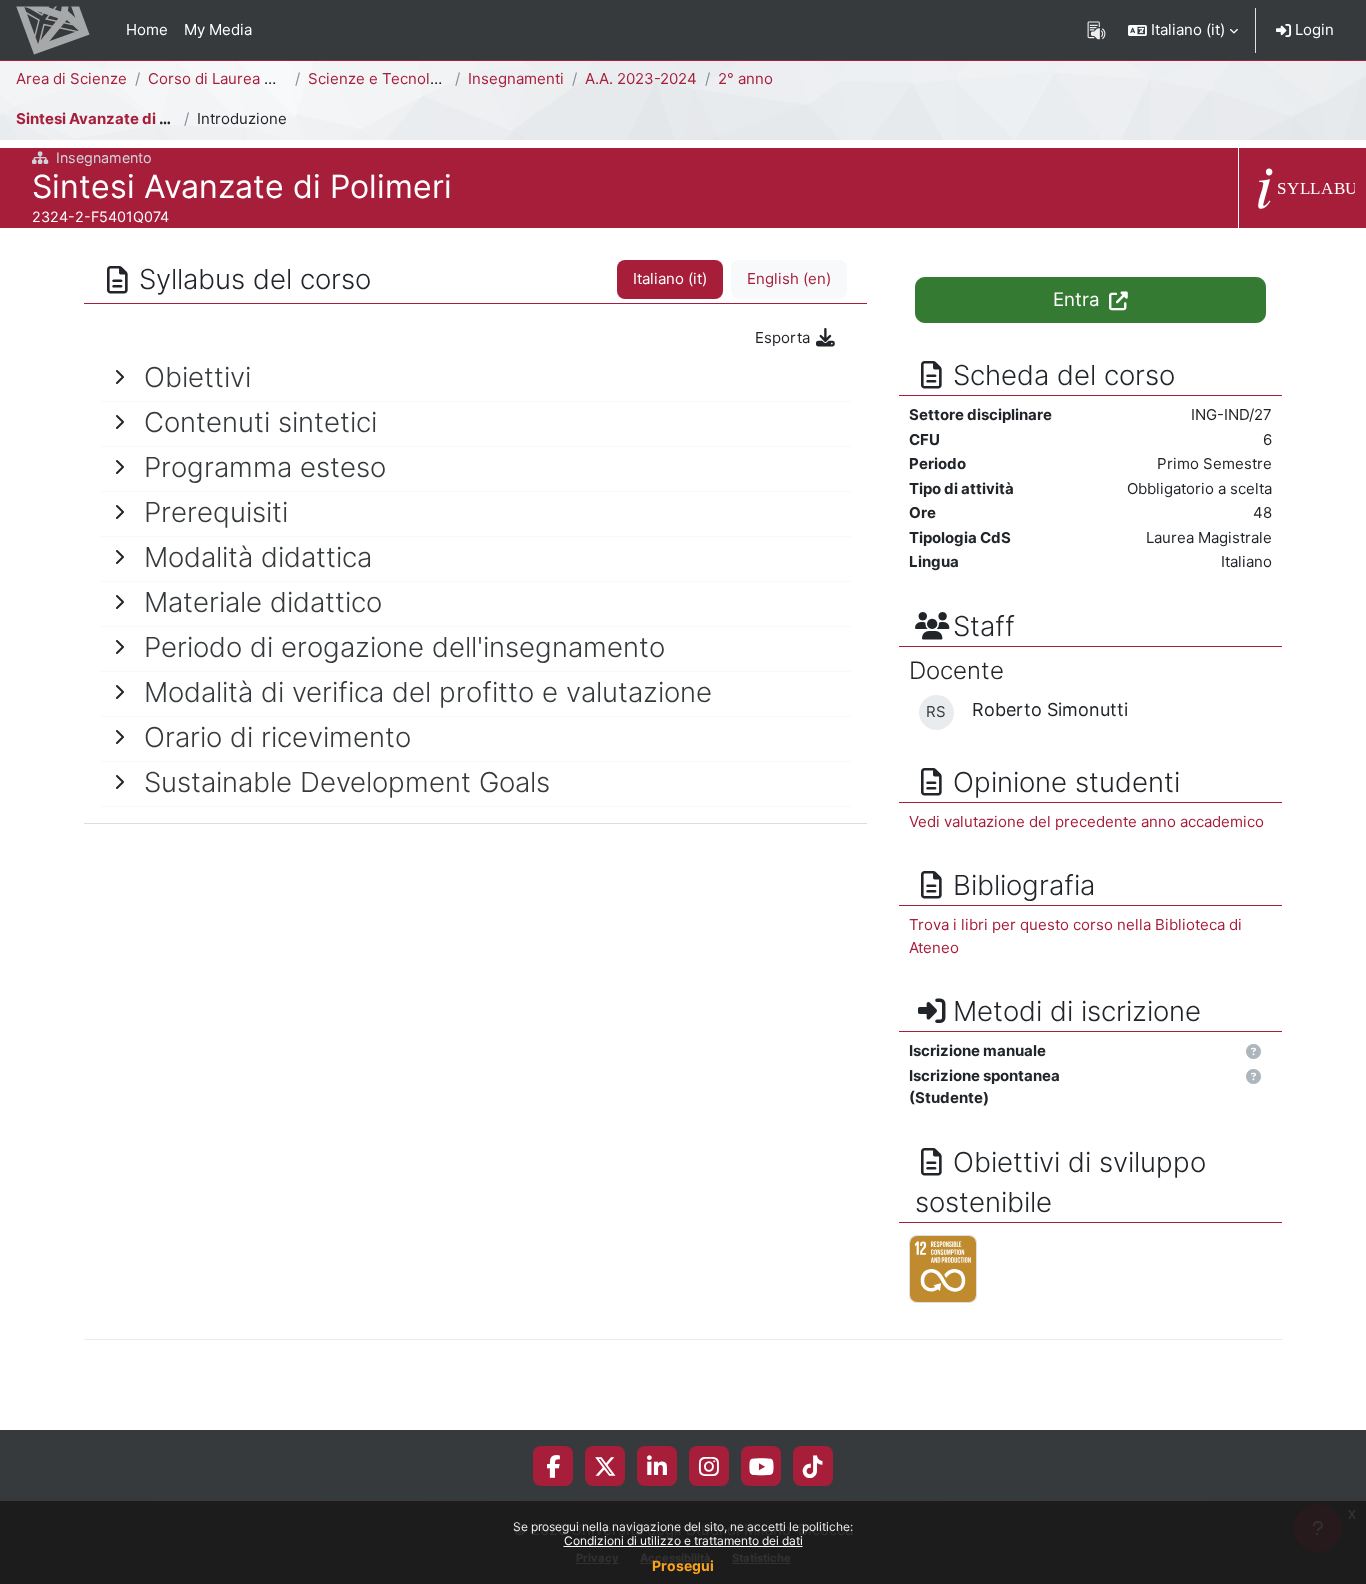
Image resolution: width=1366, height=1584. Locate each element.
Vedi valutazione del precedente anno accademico (1086, 821)
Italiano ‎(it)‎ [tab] (670, 278)
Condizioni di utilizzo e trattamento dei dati (683, 1540)
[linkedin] (657, 1466)
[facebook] (553, 1466)
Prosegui (683, 1565)
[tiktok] (813, 1466)
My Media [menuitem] (218, 29)
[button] (1183, 30)
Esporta (784, 337)
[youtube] (761, 1466)
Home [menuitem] (147, 29)
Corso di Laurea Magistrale (243, 78)
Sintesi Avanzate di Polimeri (117, 118)
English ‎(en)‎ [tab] (789, 278)
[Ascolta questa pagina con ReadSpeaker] (1096, 30)
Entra (1079, 299)
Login (1312, 29)
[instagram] (709, 1466)
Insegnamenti (516, 78)
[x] (605, 1466)
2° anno (745, 78)
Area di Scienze (71, 78)
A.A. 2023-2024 (641, 78)
